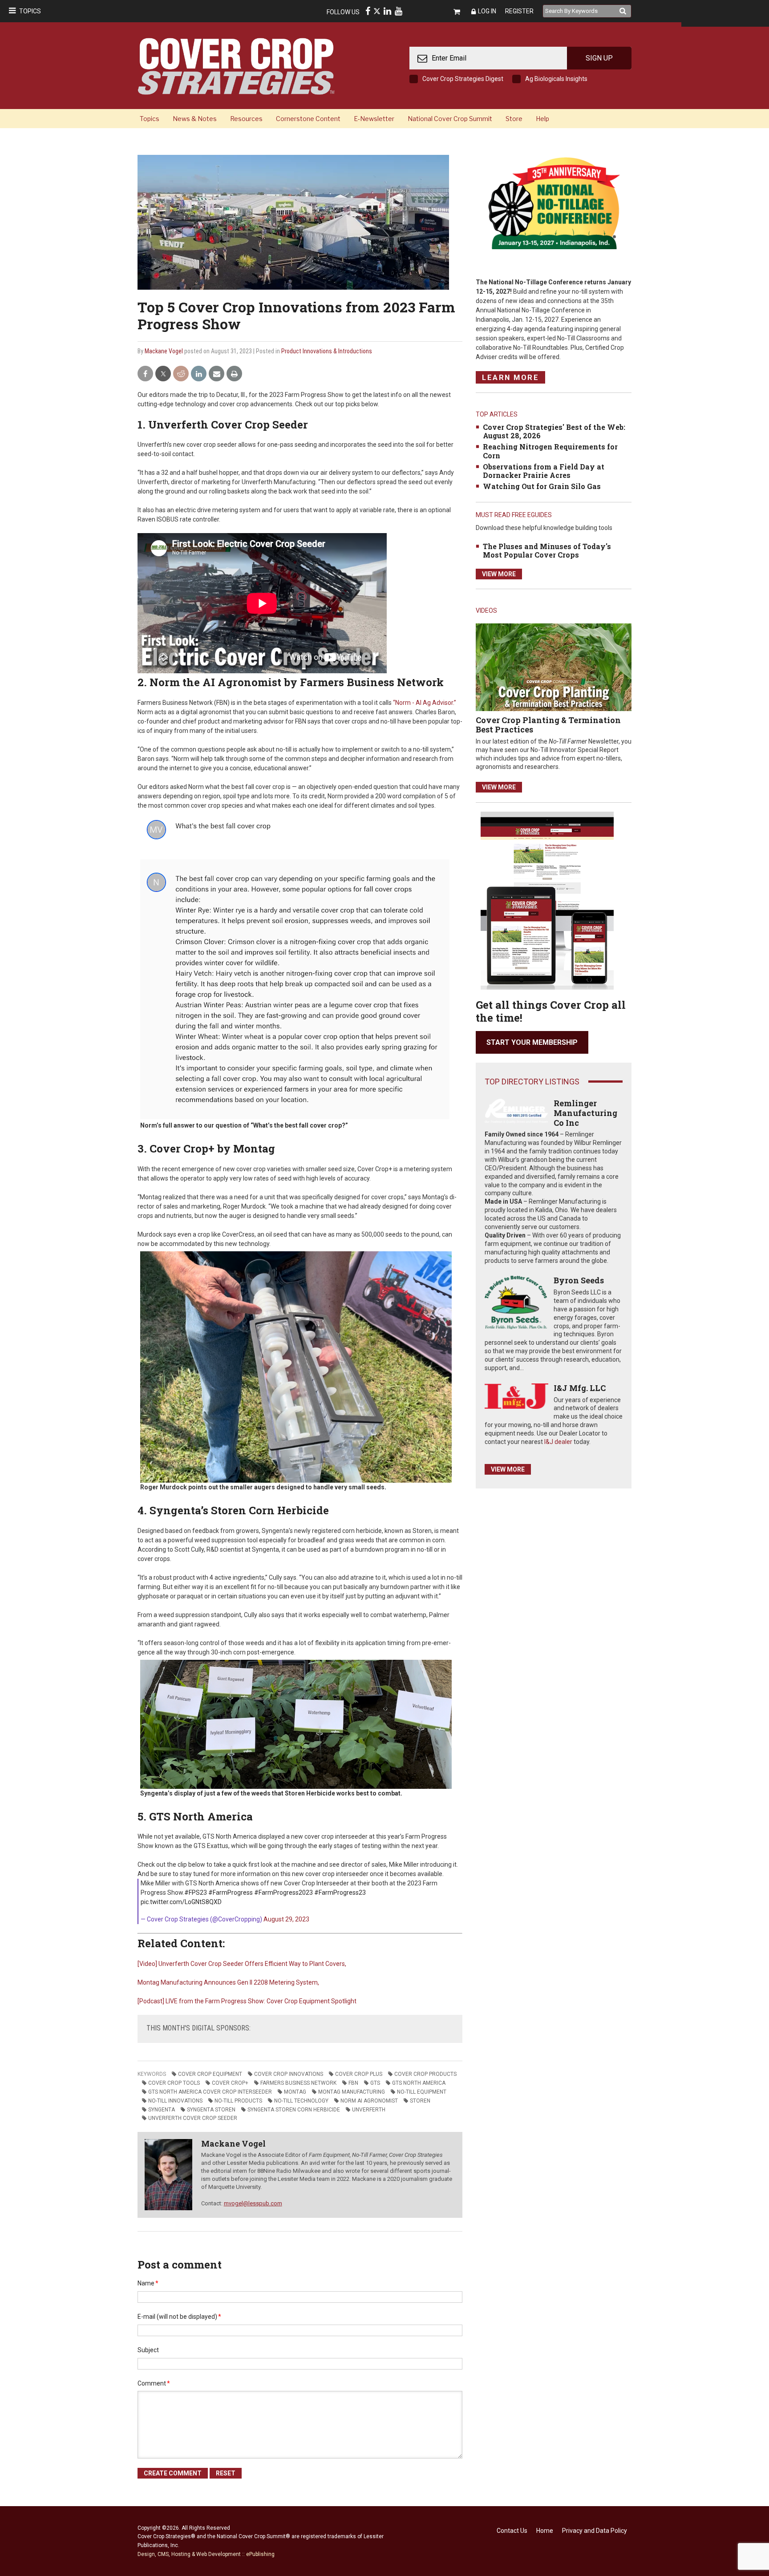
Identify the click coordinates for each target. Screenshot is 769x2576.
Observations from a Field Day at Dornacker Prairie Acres (544, 471)
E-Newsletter (374, 119)
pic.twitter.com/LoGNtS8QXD (181, 1902)
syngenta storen (211, 2110)
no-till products (238, 2101)
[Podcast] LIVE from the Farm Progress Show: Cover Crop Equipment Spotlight (247, 2001)
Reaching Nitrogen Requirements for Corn (550, 451)
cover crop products (425, 2074)
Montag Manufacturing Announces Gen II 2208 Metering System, (228, 1982)
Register (519, 11)
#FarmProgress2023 (283, 1893)
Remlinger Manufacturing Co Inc (585, 1113)
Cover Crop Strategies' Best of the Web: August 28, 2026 (554, 431)
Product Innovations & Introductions (327, 351)
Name (148, 2283)
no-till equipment (422, 2092)
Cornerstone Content (308, 119)
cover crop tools (174, 2083)
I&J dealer (558, 1442)
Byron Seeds (579, 1280)
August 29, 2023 (286, 1919)
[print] (234, 374)
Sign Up (599, 58)
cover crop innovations (289, 2074)
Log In (487, 11)
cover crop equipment (210, 2074)
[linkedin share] (199, 374)
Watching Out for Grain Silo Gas (542, 486)
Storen (420, 2101)
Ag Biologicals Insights (556, 79)
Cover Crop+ (230, 2083)
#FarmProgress (231, 1893)
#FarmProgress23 (340, 1893)
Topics (30, 11)
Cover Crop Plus (359, 2074)
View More (499, 574)
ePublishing (260, 2554)
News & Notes (195, 119)
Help (542, 119)
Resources (246, 119)
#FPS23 (196, 1893)
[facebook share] (145, 374)
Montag (295, 2092)
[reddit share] (181, 374)
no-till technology (301, 2101)
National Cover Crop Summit (450, 119)
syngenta (162, 2110)
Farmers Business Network (298, 2083)
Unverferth (369, 2110)
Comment (154, 2383)
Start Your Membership (532, 1042)
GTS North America (419, 2083)
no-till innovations (175, 2101)
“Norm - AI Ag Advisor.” (424, 703)
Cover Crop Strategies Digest (463, 79)
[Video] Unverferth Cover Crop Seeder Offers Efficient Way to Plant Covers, (242, 1964)
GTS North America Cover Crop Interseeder (210, 2092)
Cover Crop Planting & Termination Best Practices (548, 725)
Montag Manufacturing (352, 2092)
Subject (148, 2350)
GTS (375, 2083)
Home (545, 2531)
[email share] (217, 374)
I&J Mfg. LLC (580, 1388)
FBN (353, 2083)
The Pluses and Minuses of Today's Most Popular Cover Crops (547, 550)
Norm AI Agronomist (369, 2101)
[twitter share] (163, 374)
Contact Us (512, 2531)
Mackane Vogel (164, 351)
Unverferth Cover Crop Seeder (193, 2118)
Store (514, 119)
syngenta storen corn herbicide (294, 2110)
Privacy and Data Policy (595, 2531)
